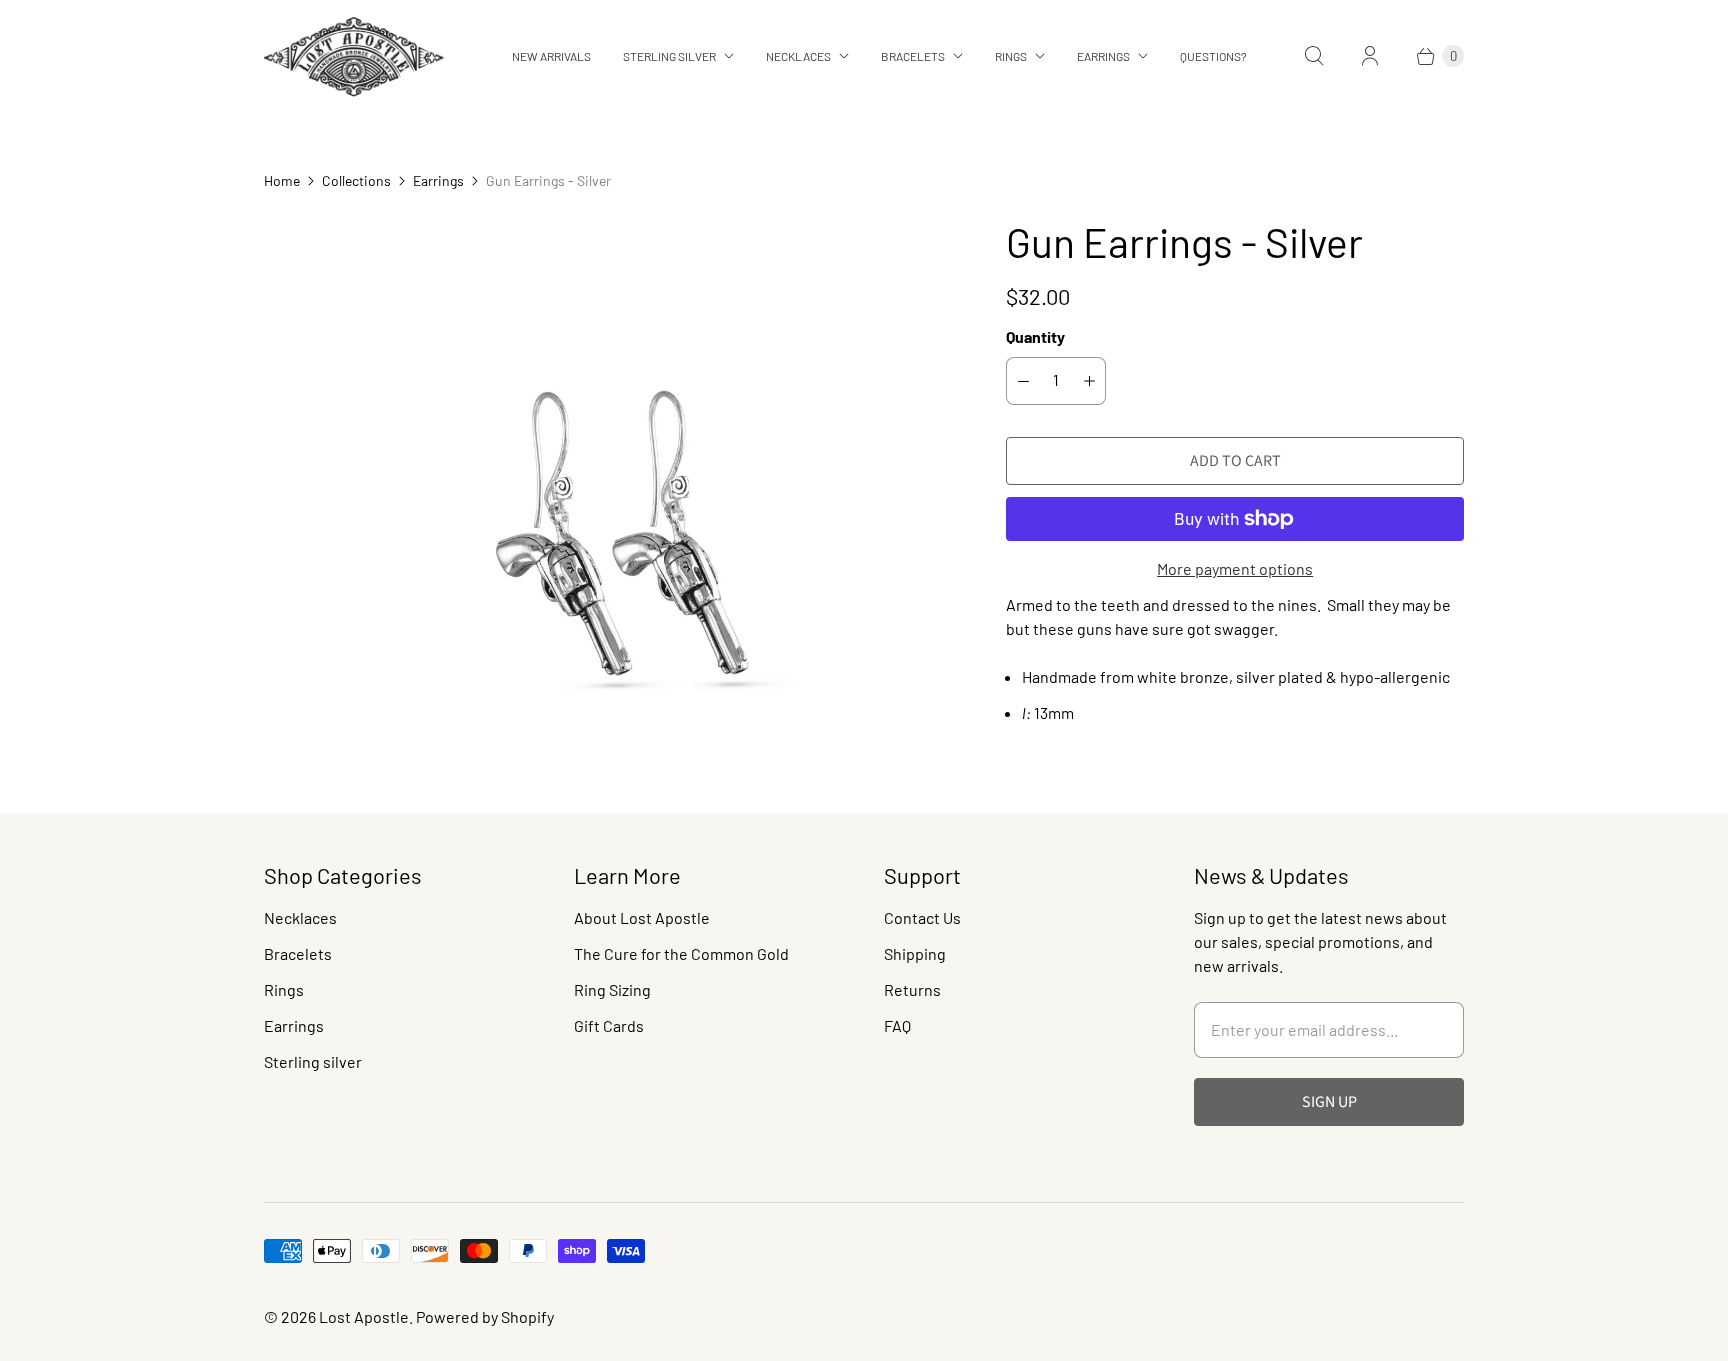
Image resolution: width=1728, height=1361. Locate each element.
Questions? (1213, 56)
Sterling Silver (669, 56)
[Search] (1314, 56)
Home (282, 180)
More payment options (1235, 568)
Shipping (915, 953)
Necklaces (798, 56)
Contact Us (922, 917)
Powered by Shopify (485, 1316)
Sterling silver (313, 1061)
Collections (356, 180)
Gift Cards (609, 1025)
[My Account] (1370, 56)
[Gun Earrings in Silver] (607, 481)
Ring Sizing (612, 989)
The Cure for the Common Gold (681, 953)
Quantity (1035, 336)
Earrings (1103, 56)
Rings (1011, 56)
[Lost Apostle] (354, 56)
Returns (912, 989)
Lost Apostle (364, 1316)
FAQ (897, 1025)
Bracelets (913, 56)
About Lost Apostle (642, 917)
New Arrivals (551, 56)
